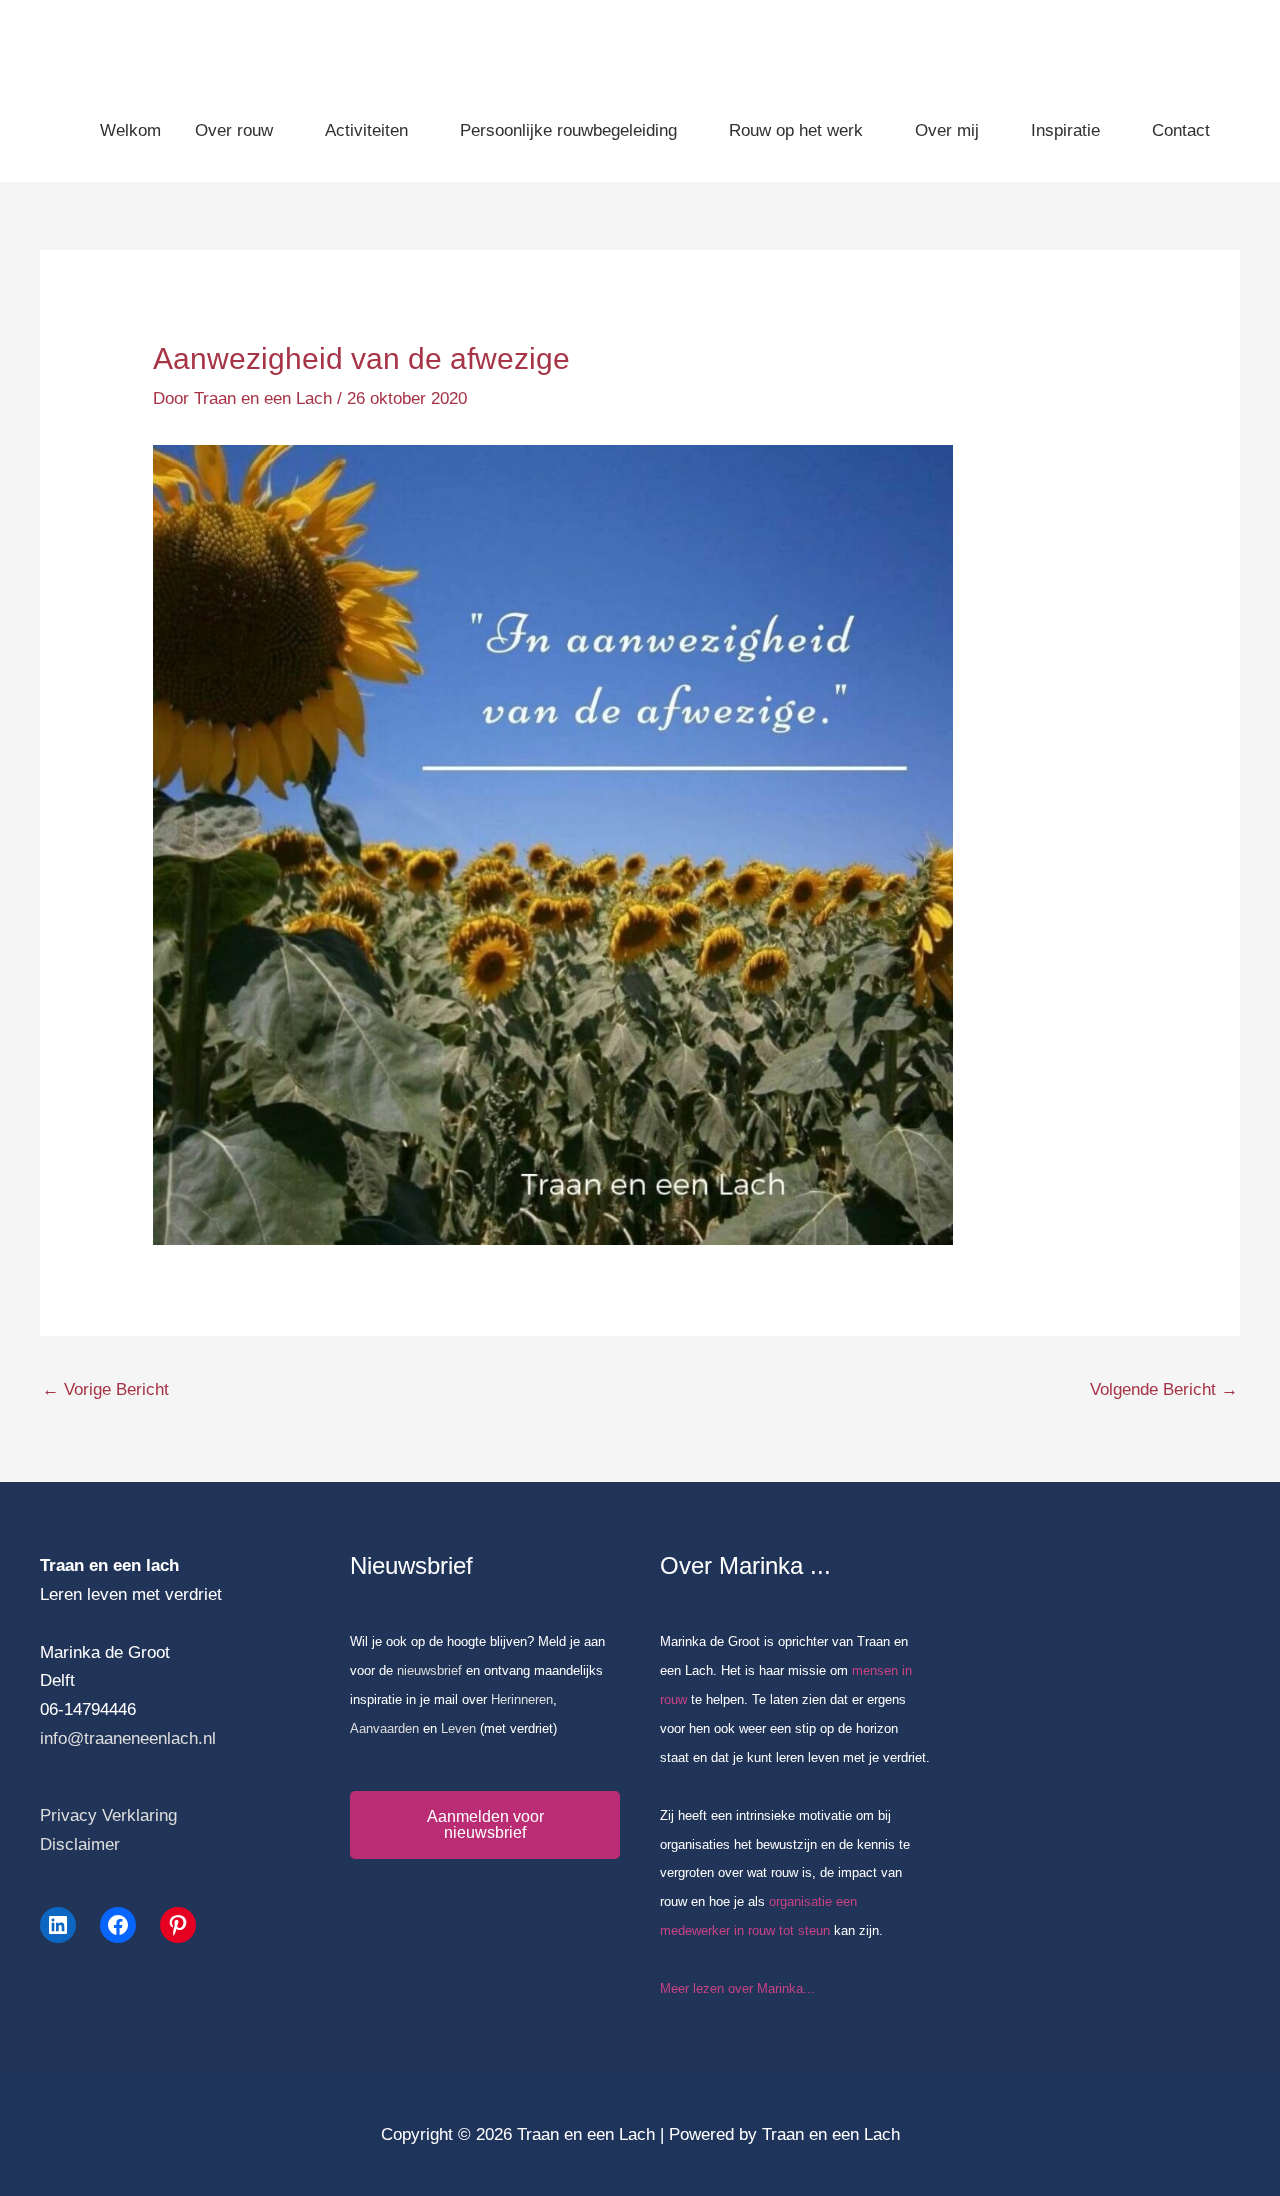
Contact (1181, 130)
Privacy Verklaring (108, 1815)
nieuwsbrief (431, 1670)
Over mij (947, 130)
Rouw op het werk (796, 130)
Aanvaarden (384, 1728)
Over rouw (234, 130)
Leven (458, 1728)
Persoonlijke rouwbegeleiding (568, 130)
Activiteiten (366, 130)
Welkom (130, 130)
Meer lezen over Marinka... (737, 1988)
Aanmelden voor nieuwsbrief (485, 1824)
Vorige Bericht (105, 1389)
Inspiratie (1065, 130)
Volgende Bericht (1164, 1389)
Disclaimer (80, 1844)
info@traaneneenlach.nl (128, 1738)
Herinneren (522, 1699)
